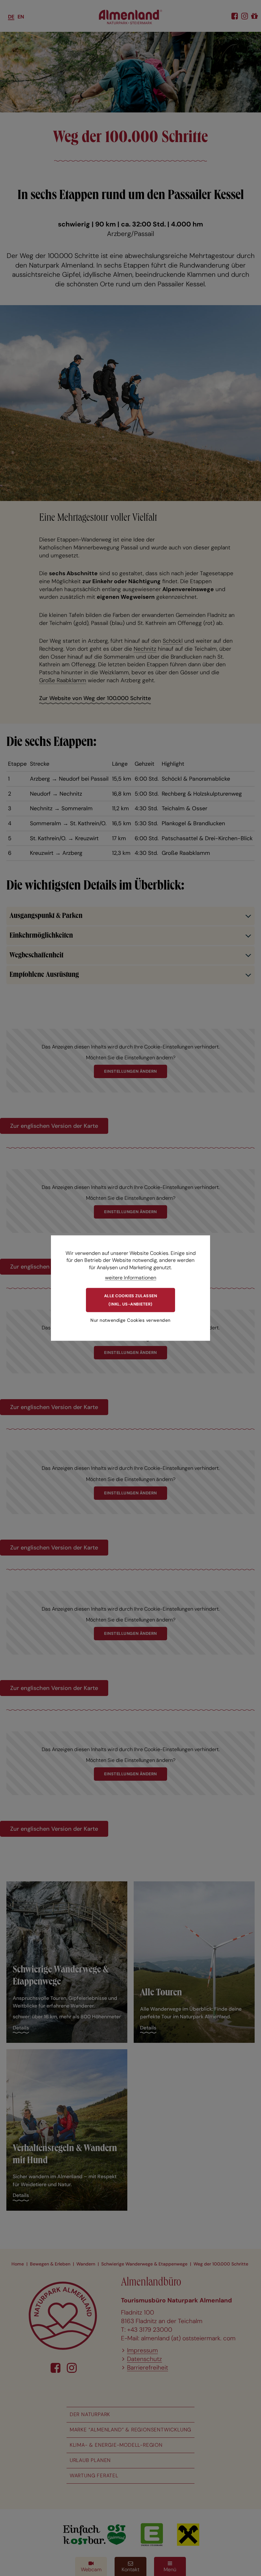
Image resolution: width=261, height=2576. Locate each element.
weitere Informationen (131, 1278)
